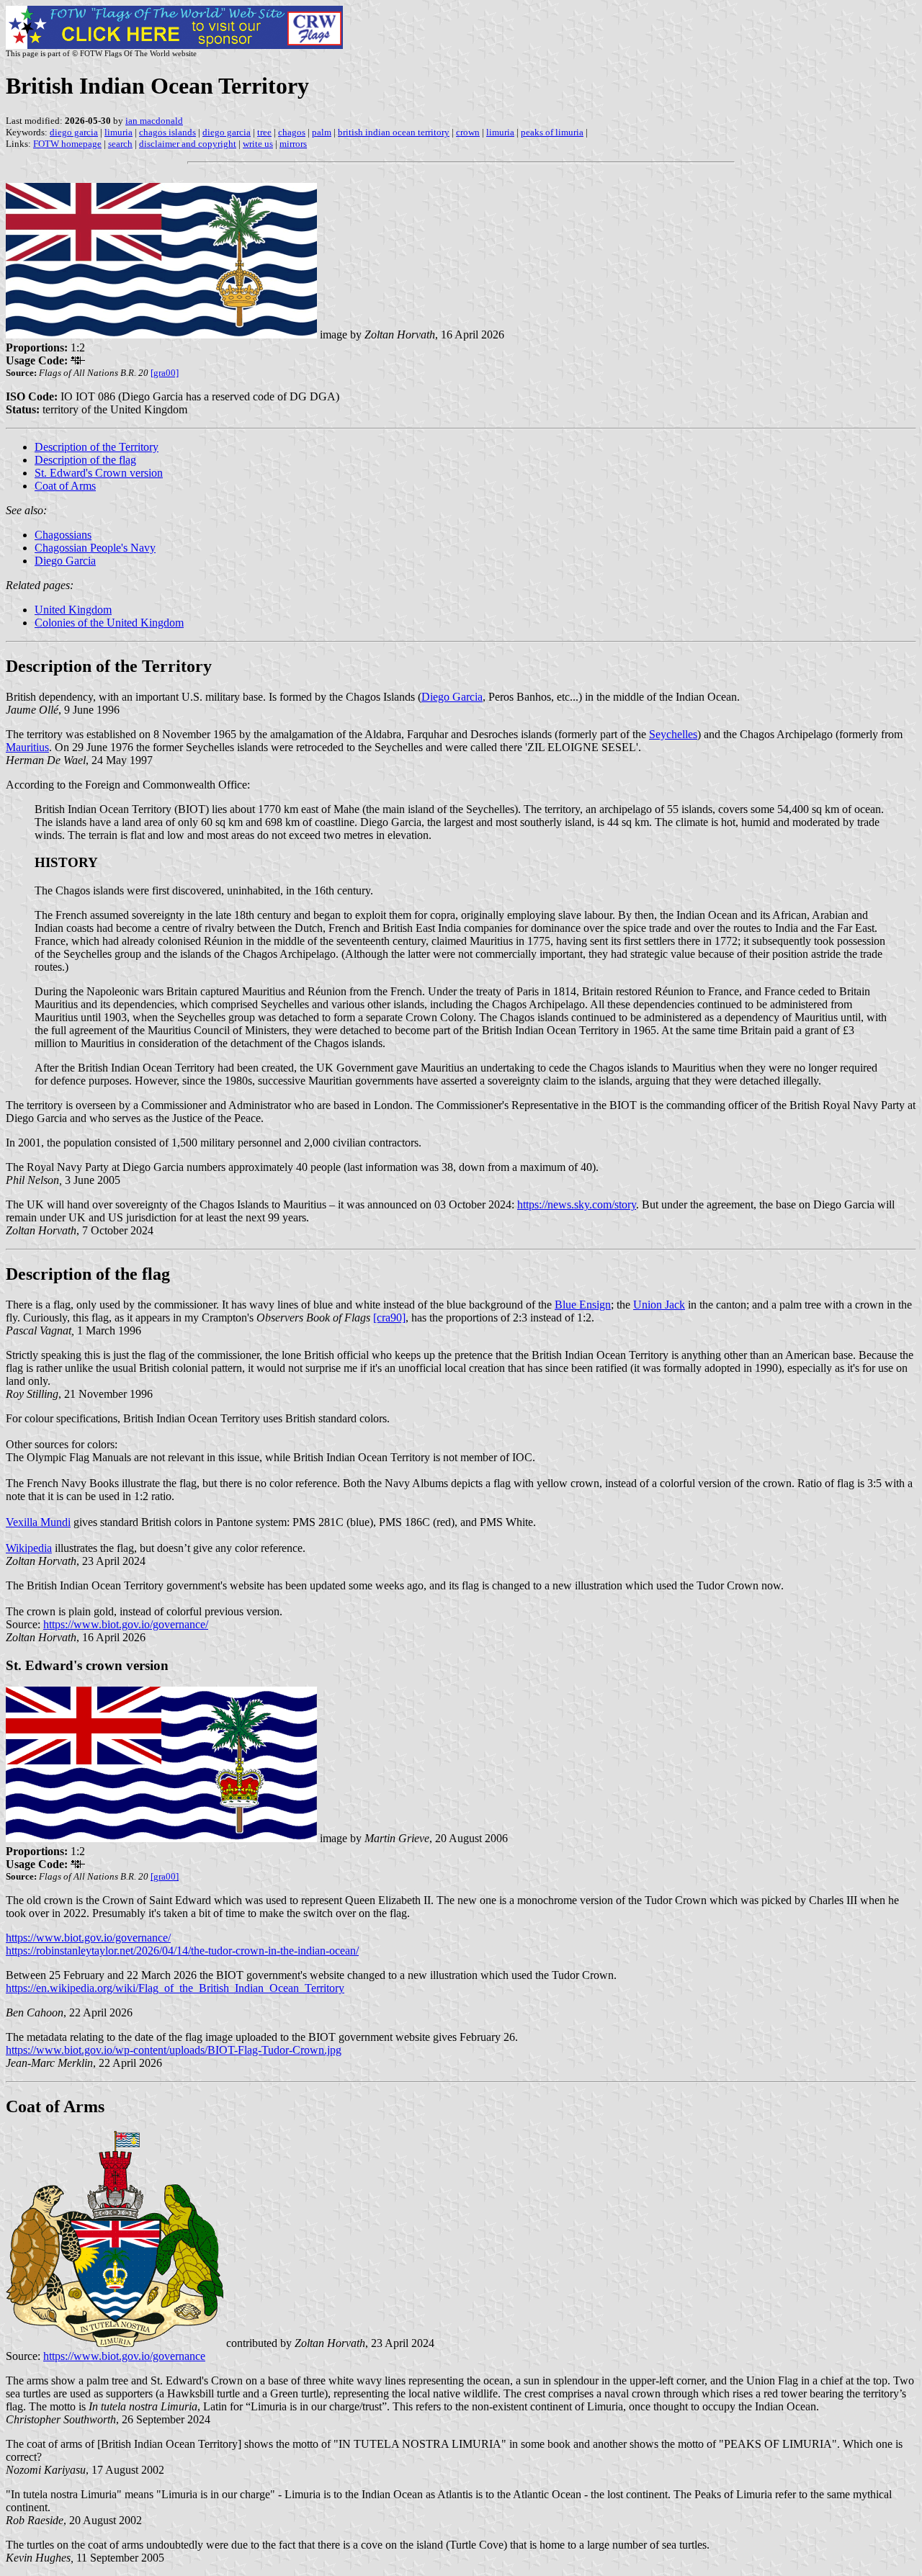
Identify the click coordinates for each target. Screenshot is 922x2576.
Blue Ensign (583, 1305)
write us (258, 144)
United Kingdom (73, 610)
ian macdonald (154, 121)
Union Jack (659, 1305)
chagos (292, 132)
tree (264, 132)
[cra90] (389, 1318)
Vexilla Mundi (38, 1522)
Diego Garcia (65, 561)
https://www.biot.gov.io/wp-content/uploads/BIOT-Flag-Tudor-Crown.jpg (174, 2050)
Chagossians (63, 535)
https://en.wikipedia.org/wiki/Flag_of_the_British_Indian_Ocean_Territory (175, 1988)
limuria (118, 132)
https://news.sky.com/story (577, 1204)
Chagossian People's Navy (95, 548)
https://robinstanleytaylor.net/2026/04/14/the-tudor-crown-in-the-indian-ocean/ (182, 1951)
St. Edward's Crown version (99, 473)
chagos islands (167, 132)
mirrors (293, 144)
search (120, 144)
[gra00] (165, 373)
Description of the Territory (97, 447)
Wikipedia (29, 1548)
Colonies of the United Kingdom (109, 623)
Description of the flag (85, 460)
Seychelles (673, 734)
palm (322, 132)
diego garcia (74, 132)
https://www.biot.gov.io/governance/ (126, 1624)
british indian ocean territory (394, 132)
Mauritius (27, 747)
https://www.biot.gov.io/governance (124, 2356)
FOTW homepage (67, 144)
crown (468, 132)
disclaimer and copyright (188, 144)
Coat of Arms (65, 486)
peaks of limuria (552, 132)
